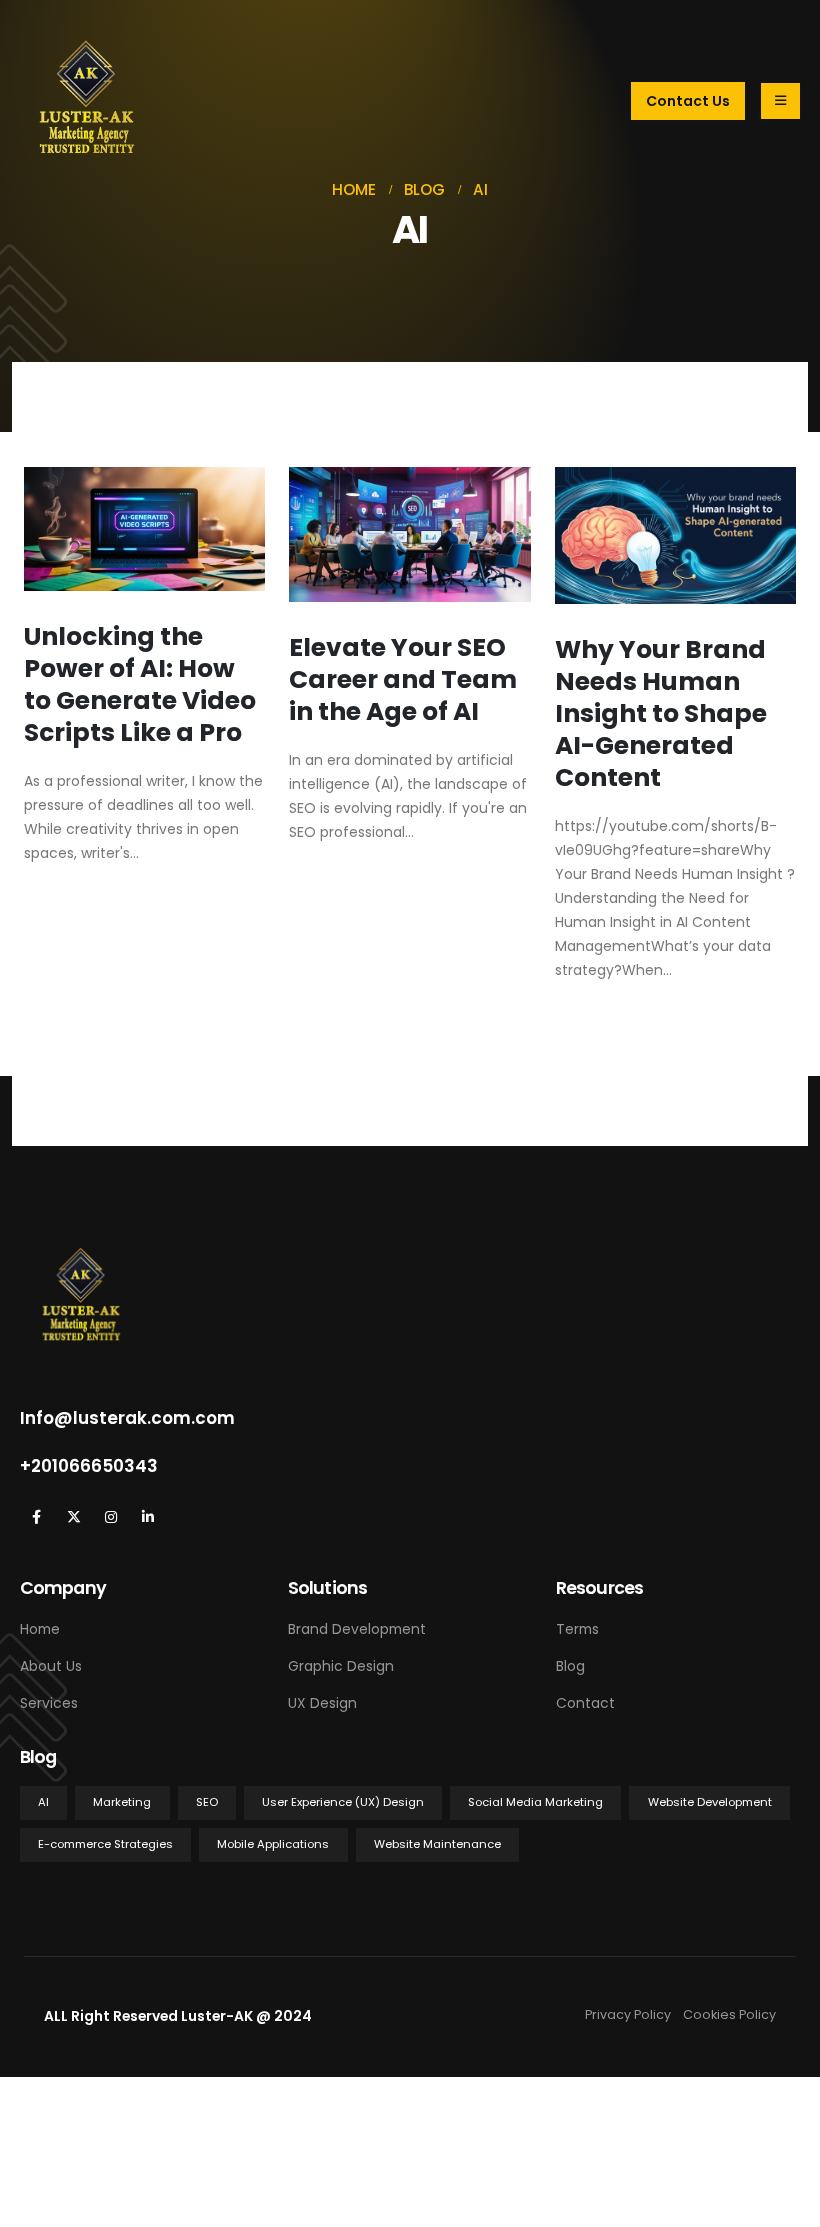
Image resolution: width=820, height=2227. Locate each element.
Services (49, 1703)
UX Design (322, 1703)
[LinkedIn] (147, 1517)
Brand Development (357, 1629)
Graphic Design (341, 1666)
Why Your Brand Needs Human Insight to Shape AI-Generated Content (661, 713)
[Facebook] (36, 1517)
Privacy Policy (634, 2014)
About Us (51, 1666)
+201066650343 (89, 1466)
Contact (585, 1703)
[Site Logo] (87, 101)
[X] (73, 1517)
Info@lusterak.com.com (127, 1418)
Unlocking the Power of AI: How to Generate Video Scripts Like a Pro (140, 684)
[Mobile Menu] (780, 101)
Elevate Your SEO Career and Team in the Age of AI (403, 679)
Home (40, 1629)
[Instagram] (110, 1517)
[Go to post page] (144, 529)
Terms (577, 1629)
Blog (570, 1666)
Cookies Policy (729, 2014)
